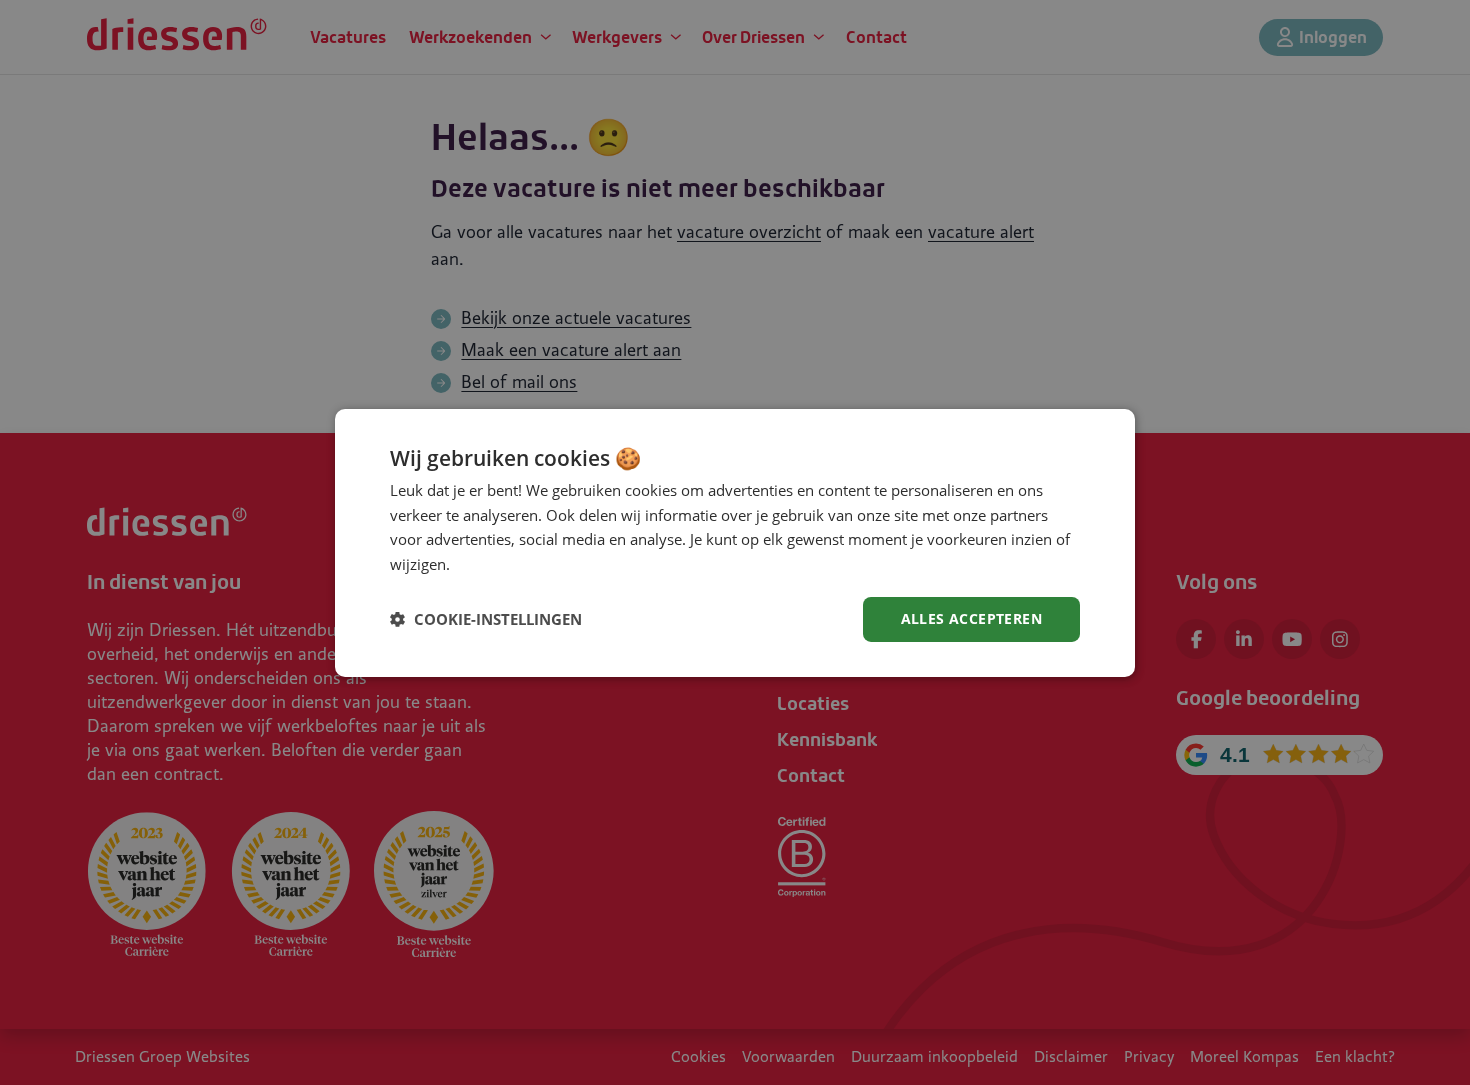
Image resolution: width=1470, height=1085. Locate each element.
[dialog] (735, 542)
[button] (486, 619)
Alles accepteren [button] (971, 618)
